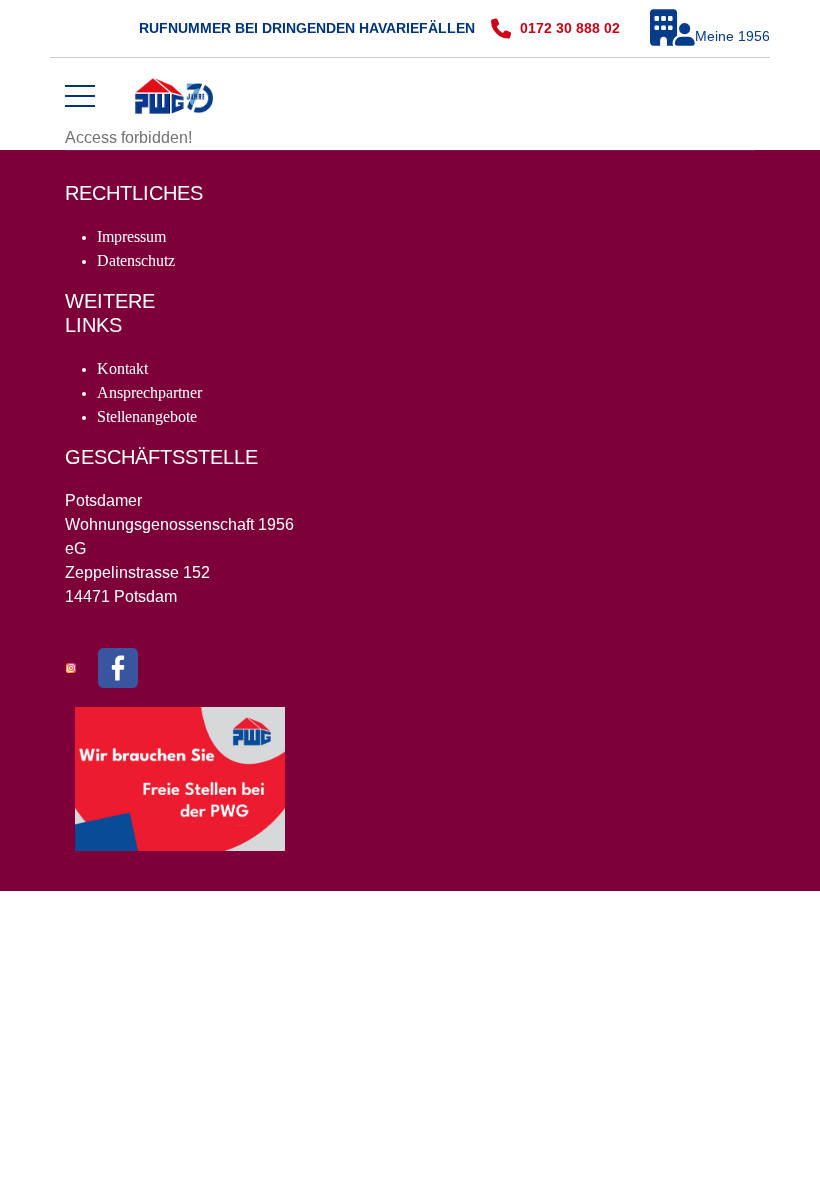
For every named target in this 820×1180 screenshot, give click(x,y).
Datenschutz (136, 260)
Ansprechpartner (149, 392)
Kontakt (122, 368)
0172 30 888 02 (570, 28)
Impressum (131, 236)
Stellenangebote (147, 416)
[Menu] (80, 96)
